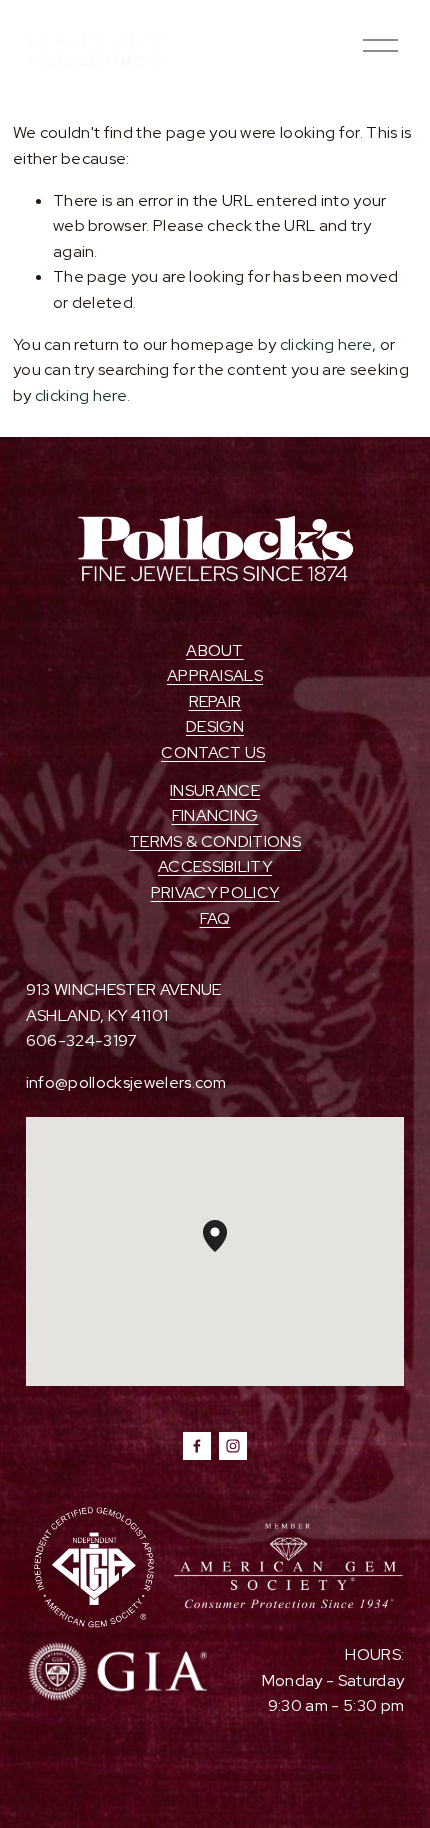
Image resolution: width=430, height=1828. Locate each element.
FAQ (215, 918)
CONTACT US (213, 752)
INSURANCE (215, 790)
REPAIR (215, 701)
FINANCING (215, 815)
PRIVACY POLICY (215, 892)
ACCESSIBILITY (215, 866)
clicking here (326, 344)
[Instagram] (233, 1446)
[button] (227, 1252)
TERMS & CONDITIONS (215, 841)
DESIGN (215, 726)
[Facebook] (197, 1446)
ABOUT (215, 650)
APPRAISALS (215, 675)
